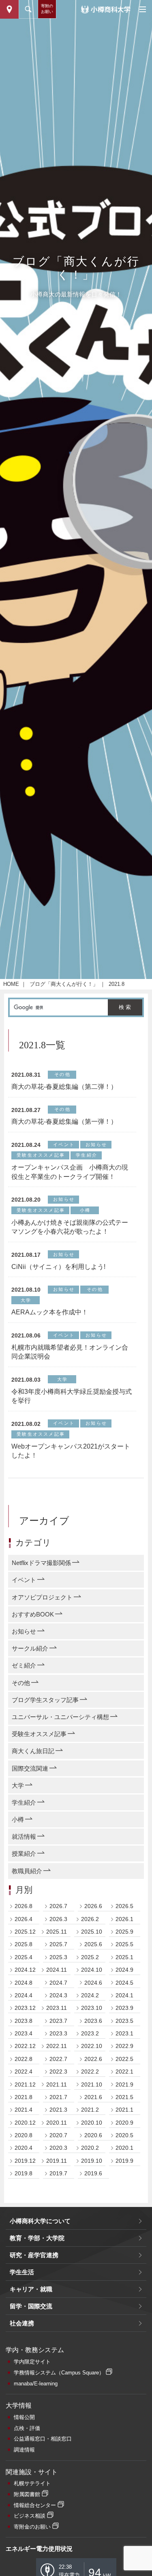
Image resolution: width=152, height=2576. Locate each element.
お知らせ (24, 1631)
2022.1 (124, 2072)
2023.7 (58, 2021)
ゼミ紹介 (24, 1665)
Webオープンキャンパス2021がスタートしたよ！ (71, 1451)
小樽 (18, 1819)
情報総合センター (35, 2505)
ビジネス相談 (30, 2516)
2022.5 (124, 2059)
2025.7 (58, 1944)
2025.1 (124, 1957)
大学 (18, 1785)
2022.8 (24, 2059)
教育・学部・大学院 (37, 2238)
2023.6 (93, 2021)
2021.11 (57, 2084)
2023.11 (57, 2008)
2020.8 (24, 2135)
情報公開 (24, 2417)
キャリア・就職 (31, 2289)
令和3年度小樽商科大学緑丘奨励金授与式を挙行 (72, 1396)
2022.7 (58, 2059)
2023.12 (25, 2008)
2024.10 (92, 1970)
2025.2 (90, 1957)
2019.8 (24, 2173)
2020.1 (124, 2148)
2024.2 (90, 1995)
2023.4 (24, 2033)
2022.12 (25, 2046)
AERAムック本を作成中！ (50, 1312)
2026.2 (90, 1919)
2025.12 (25, 1932)
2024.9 (124, 1970)
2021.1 (124, 2110)
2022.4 (24, 2072)
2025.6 (93, 1944)
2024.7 (58, 1983)
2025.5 (124, 1944)
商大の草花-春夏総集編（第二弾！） (64, 1087)
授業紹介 (24, 1854)
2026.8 (24, 1906)
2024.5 (124, 1983)
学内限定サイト (32, 2362)
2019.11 (57, 2161)
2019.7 (58, 2173)
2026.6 (93, 1906)
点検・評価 (27, 2428)
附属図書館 (27, 2494)
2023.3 (58, 2033)
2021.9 (124, 2084)
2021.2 (90, 2110)
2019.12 (25, 2161)
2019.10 (92, 2161)
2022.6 (93, 2059)
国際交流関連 (30, 1768)
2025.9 (124, 1932)
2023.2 (90, 2033)
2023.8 (24, 2021)
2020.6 (93, 2135)
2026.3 (58, 1919)
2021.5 (124, 2097)
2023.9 (124, 2008)
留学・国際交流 (31, 2306)
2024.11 (57, 1970)
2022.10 (92, 2046)
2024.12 (25, 1970)
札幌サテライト (32, 2483)
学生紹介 (24, 1802)
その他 (21, 1683)
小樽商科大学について (40, 2221)
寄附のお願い (47, 9)
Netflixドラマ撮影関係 (41, 1563)
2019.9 (124, 2161)
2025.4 (24, 1957)
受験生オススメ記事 (39, 1734)
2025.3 (58, 1957)
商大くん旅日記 (33, 1751)
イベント (24, 1580)
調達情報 (24, 2450)
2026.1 (124, 1919)
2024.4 (24, 1995)
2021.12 (25, 2084)
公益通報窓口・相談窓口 (43, 2439)
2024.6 (93, 1983)
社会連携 (22, 2323)
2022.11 (57, 2046)
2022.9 (124, 2046)
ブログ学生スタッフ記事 (45, 1700)
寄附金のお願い (32, 2527)
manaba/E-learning (36, 2384)
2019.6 (93, 2173)
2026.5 (124, 1906)
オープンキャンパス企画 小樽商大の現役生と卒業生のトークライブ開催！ (70, 1172)
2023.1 (124, 2033)
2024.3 (58, 1995)
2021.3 (58, 2110)
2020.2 (90, 2148)
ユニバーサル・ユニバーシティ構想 (60, 1717)
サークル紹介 (30, 1648)
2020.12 (25, 2123)
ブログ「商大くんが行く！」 (64, 984)
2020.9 (124, 2123)
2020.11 (57, 2123)
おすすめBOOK (33, 1614)
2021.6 (93, 2097)
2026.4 (24, 1919)
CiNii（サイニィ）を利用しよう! (58, 1267)
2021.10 (92, 2084)
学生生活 (22, 2272)
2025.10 (92, 1932)
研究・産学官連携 (34, 2255)
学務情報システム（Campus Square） (59, 2373)
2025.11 (57, 1932)
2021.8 (24, 2097)
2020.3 (58, 2148)
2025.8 (24, 1944)
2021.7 (58, 2097)
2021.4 (24, 2110)
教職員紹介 (27, 1871)
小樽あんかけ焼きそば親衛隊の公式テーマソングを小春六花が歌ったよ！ (70, 1227)
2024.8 (24, 1983)
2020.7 (58, 2135)
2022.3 (58, 2072)
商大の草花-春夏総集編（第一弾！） (64, 1122)
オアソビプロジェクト (42, 1597)
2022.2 (90, 2072)
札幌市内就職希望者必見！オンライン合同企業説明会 (70, 1352)
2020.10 (92, 2123)
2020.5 (124, 2135)
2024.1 (124, 1995)
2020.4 (24, 2148)
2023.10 (92, 2008)
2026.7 (58, 1906)
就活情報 (24, 1836)
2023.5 (124, 2021)
